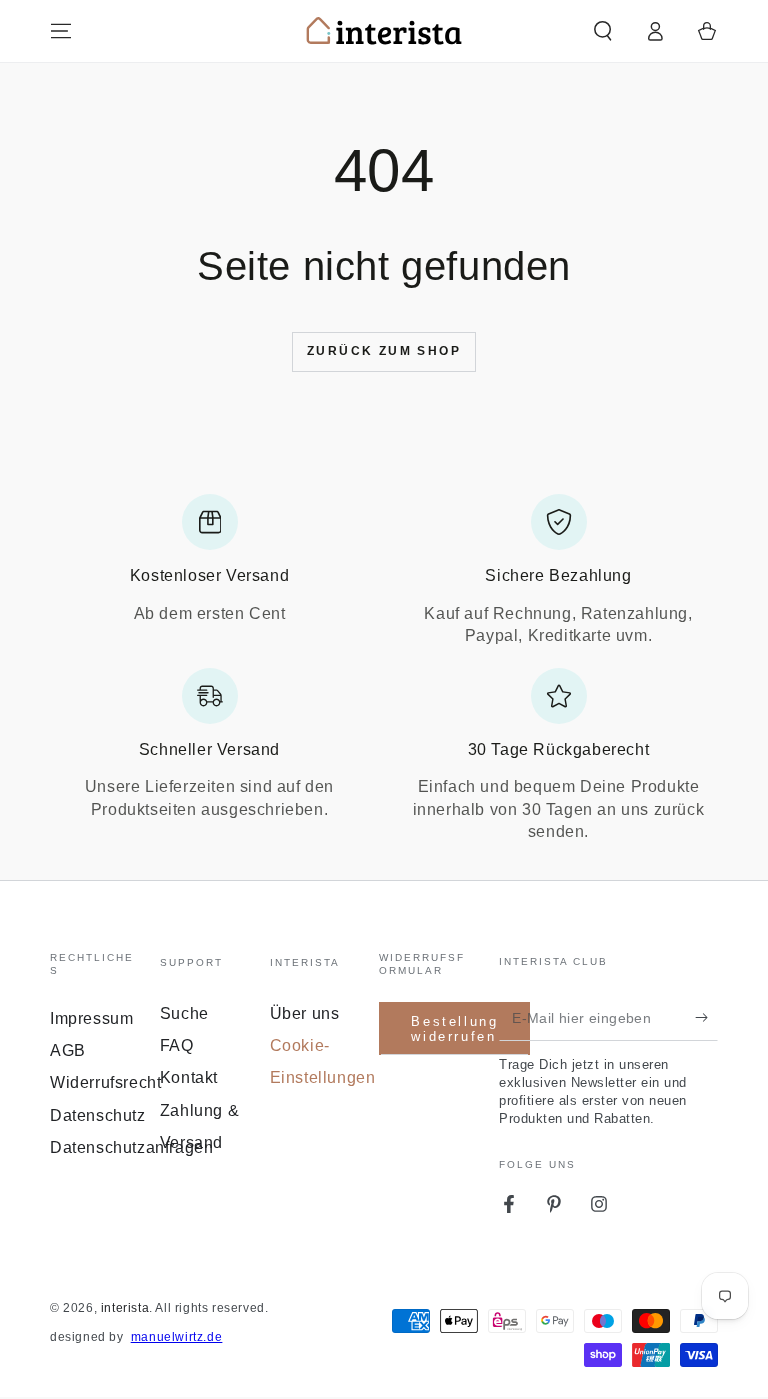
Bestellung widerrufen (454, 1029)
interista (125, 1308)
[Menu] (61, 31)
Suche (184, 1013)
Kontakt (189, 1077)
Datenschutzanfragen (131, 1147)
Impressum (91, 1018)
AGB (68, 1050)
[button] (603, 31)
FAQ (177, 1045)
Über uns (305, 1013)
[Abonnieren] (706, 1018)
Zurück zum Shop (384, 351)
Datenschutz (98, 1115)
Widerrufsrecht (105, 1082)
